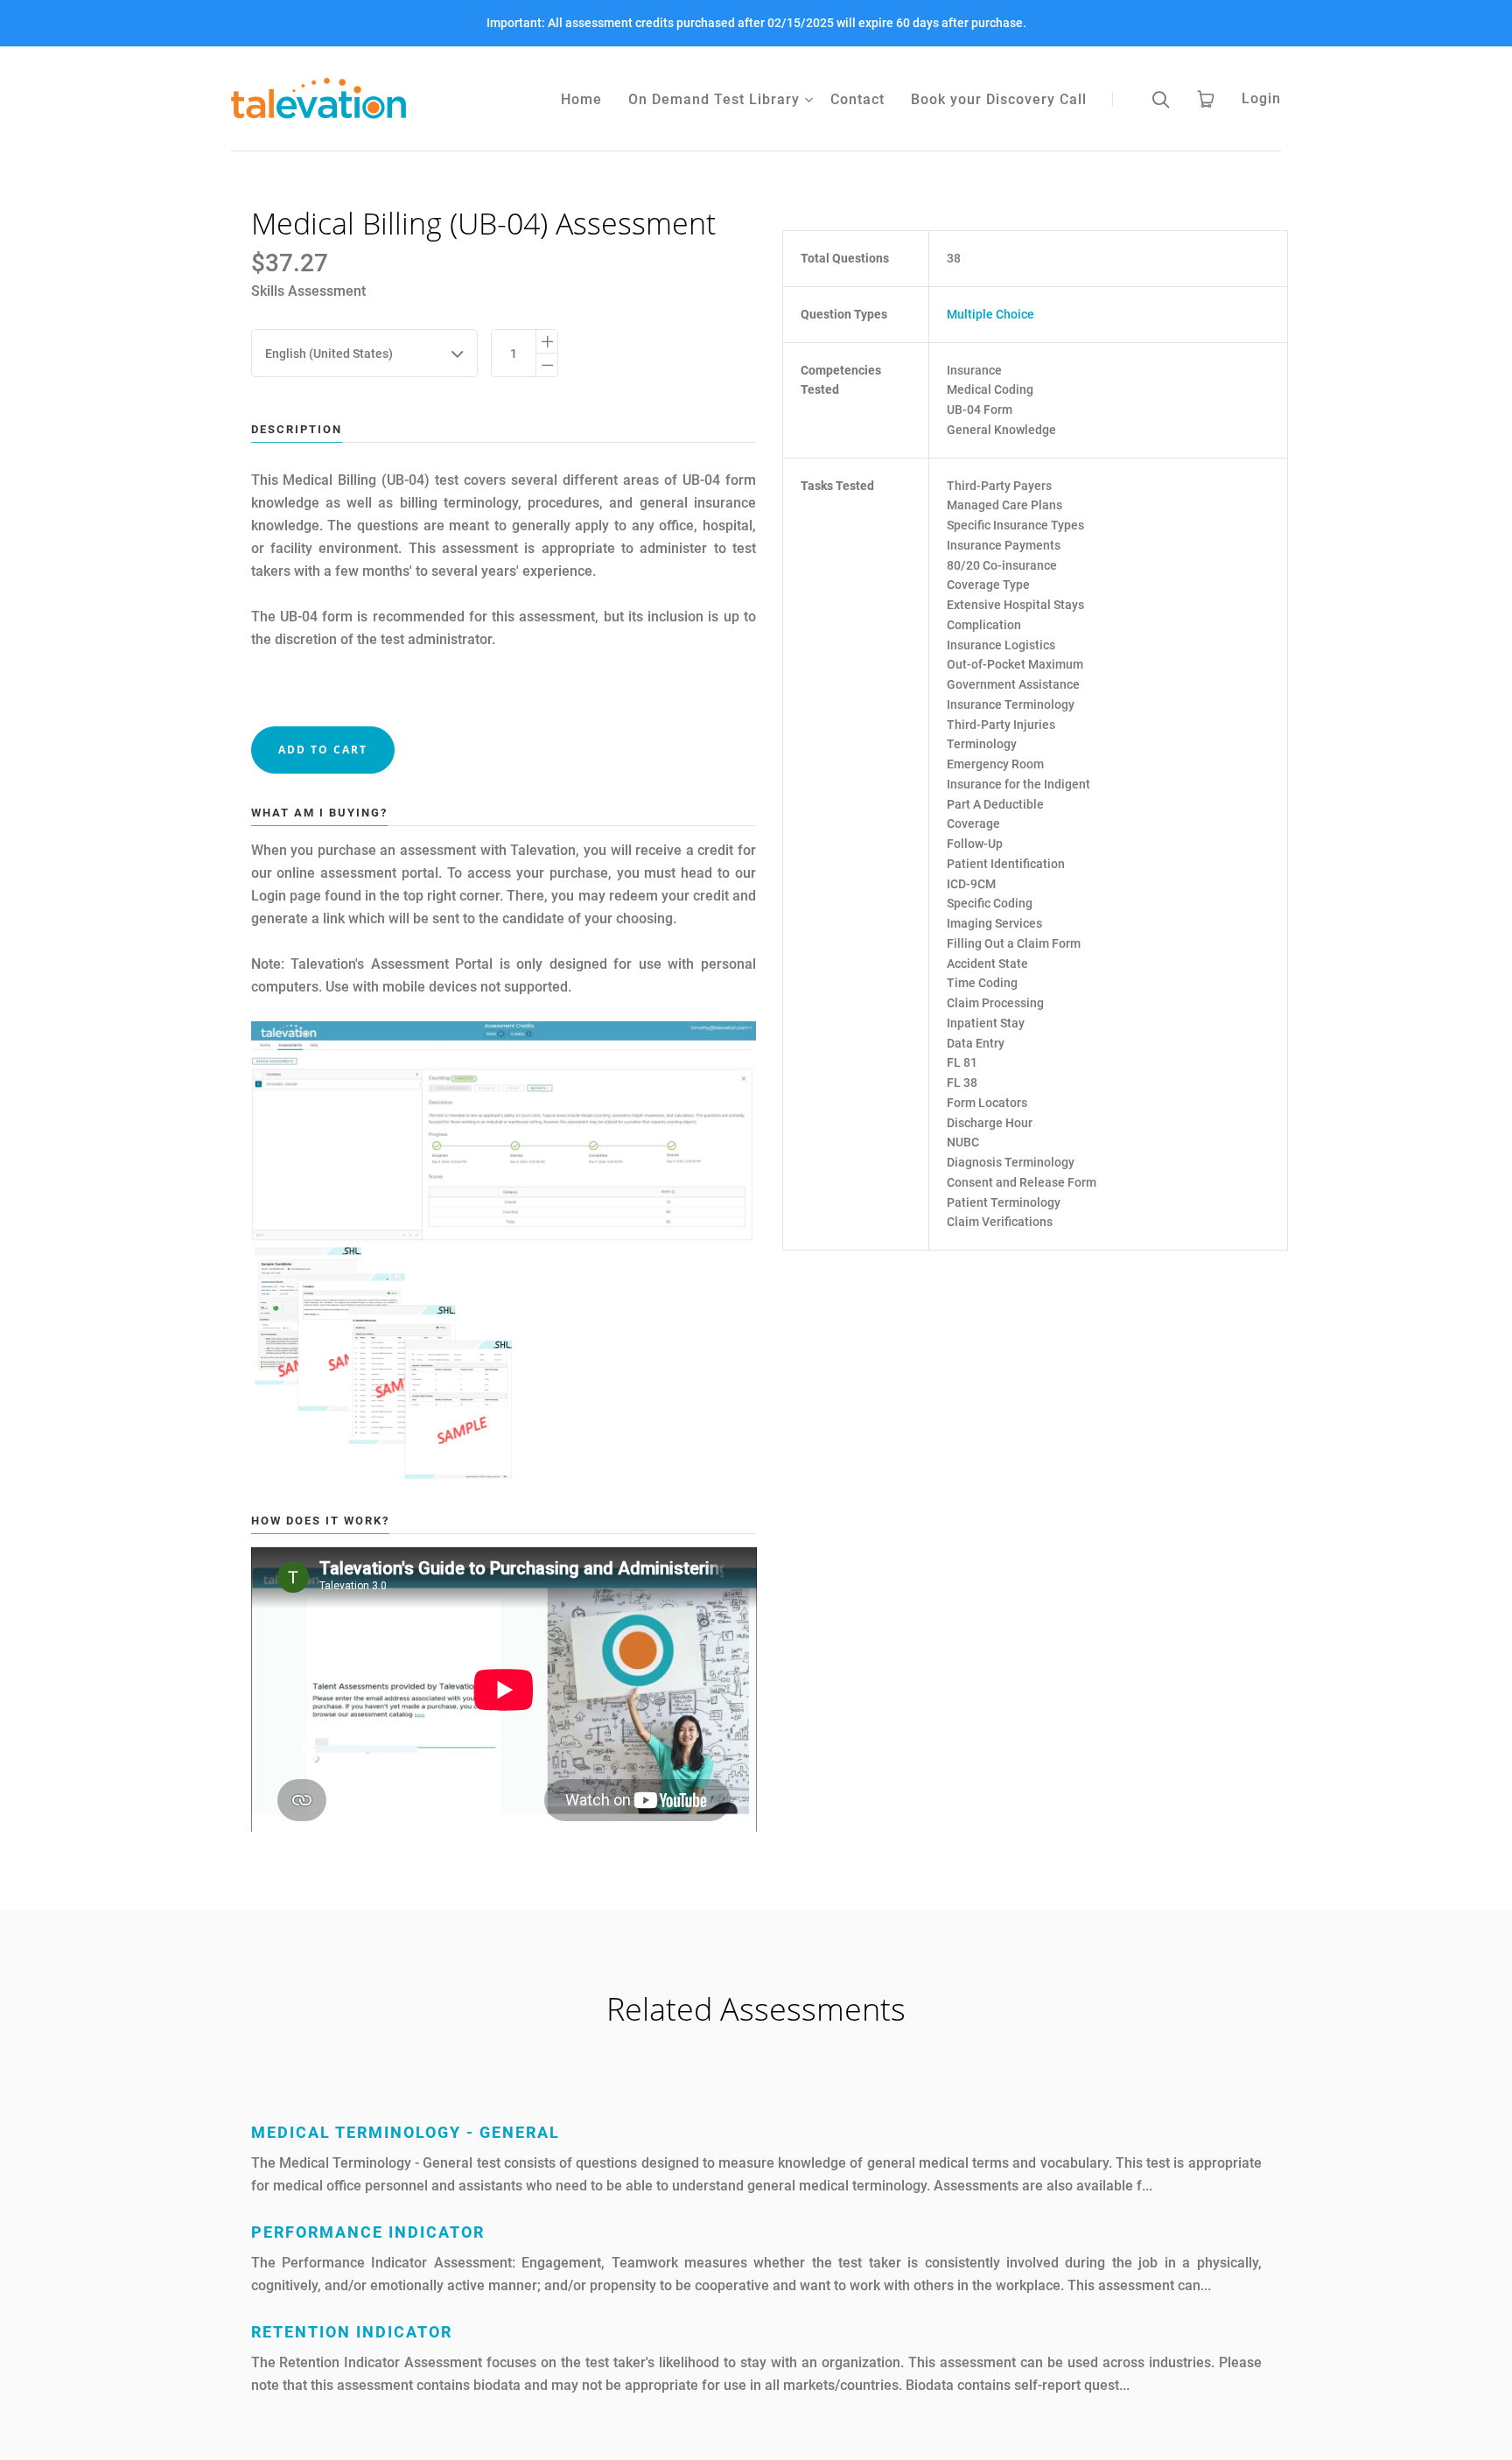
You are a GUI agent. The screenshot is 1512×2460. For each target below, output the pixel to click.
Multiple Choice (990, 314)
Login (1261, 98)
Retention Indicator (352, 2332)
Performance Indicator (368, 2232)
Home (581, 99)
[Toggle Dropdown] (808, 100)
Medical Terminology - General (406, 2132)
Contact (857, 99)
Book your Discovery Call (999, 99)
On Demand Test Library (714, 99)
